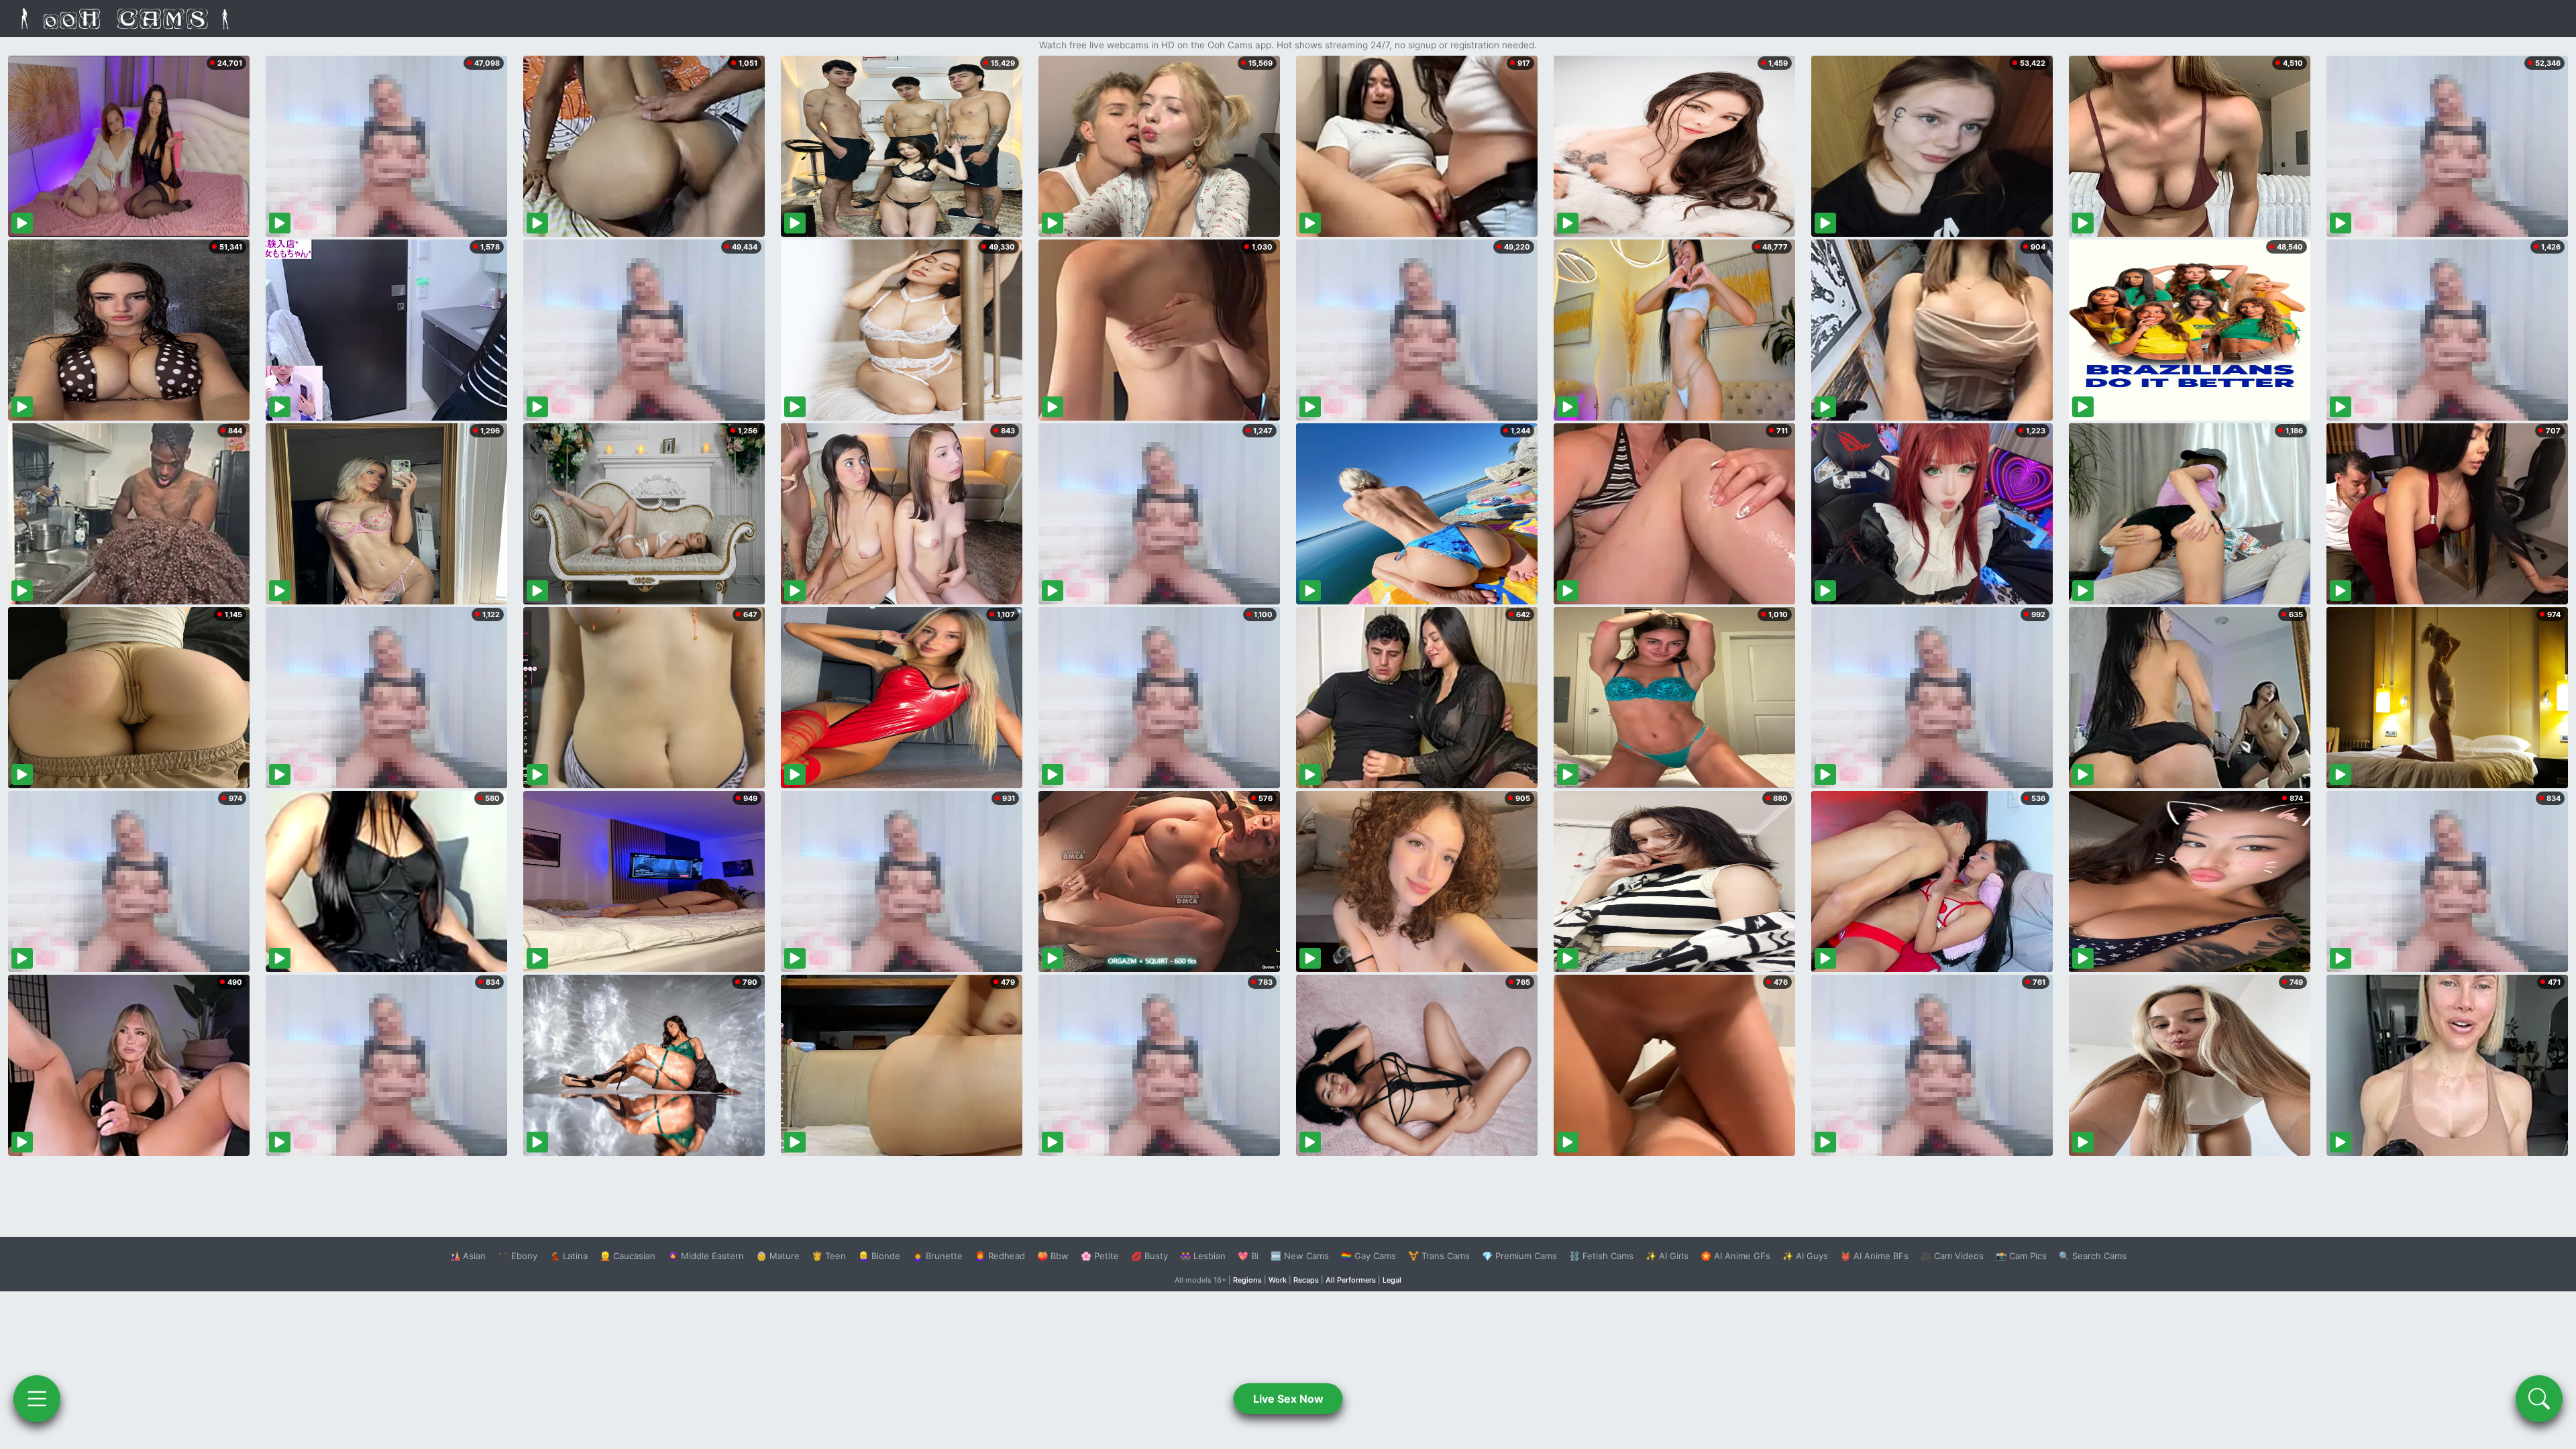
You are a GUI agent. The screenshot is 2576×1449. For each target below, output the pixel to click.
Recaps (1306, 1280)
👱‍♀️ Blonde (879, 1256)
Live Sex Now (1288, 1399)
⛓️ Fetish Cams (1601, 1256)
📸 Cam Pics (2021, 1256)
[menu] (37, 1399)
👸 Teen (829, 1256)
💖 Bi (1248, 1256)
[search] (2539, 1399)
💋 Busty (1149, 1256)
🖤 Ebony (518, 1256)
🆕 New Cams (1300, 1256)
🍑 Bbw (1053, 1256)
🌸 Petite (1100, 1256)
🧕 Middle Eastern (706, 1256)
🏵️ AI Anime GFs (1735, 1256)
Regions (1247, 1280)
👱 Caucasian (628, 1256)
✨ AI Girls (1667, 1256)
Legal (1392, 1280)
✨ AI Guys (1805, 1256)
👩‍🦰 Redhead (1000, 1256)
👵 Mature (778, 1256)
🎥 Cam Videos (1952, 1256)
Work (1278, 1280)
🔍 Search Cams (2093, 1256)
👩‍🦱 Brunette (937, 1256)
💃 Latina (569, 1256)
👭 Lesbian (1203, 1256)
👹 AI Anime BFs (1874, 1256)
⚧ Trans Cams (1439, 1256)
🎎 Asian (468, 1256)
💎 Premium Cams (1519, 1256)
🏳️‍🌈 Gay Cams (1368, 1256)
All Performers (1351, 1280)
